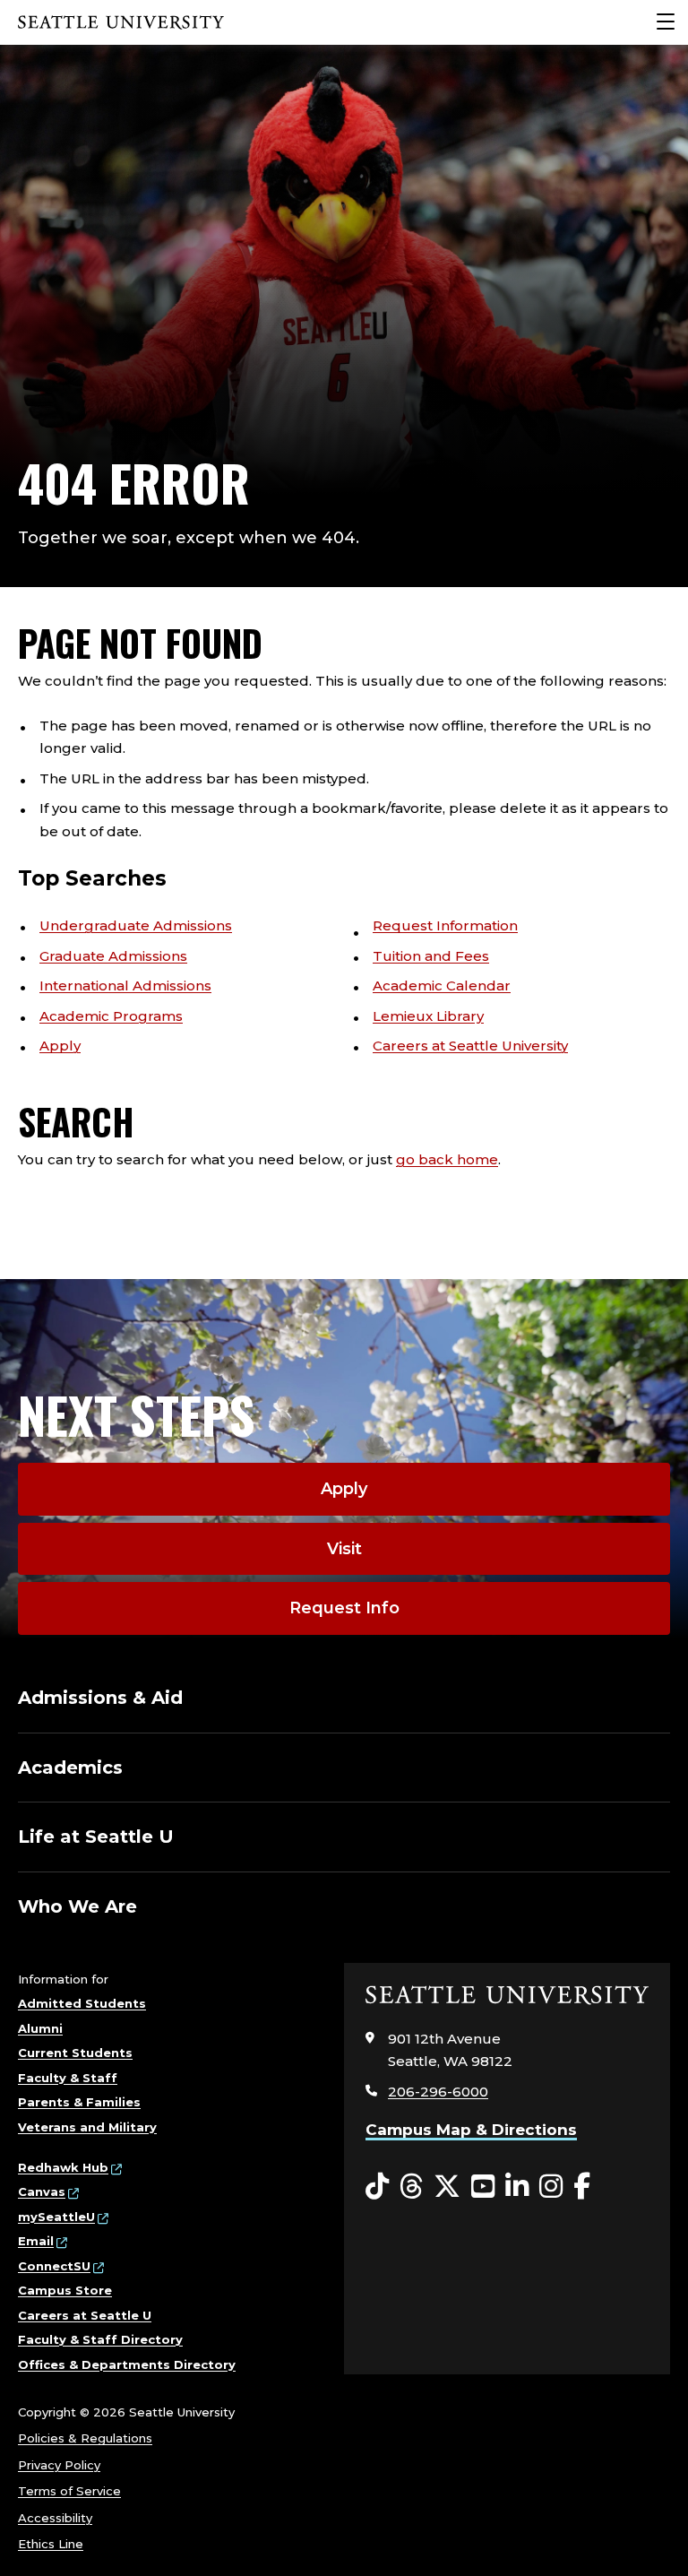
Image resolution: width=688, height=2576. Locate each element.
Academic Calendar (442, 985)
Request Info (344, 1608)
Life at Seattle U (96, 1837)
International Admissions (125, 985)
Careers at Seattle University (470, 1046)
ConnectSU (54, 2266)
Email (36, 2241)
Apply (60, 1046)
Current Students (75, 2053)
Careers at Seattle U (85, 2315)
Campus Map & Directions (471, 2130)
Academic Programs (111, 1016)
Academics (70, 1768)
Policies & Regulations (85, 2438)
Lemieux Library (428, 1016)
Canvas (42, 2191)
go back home (447, 1159)
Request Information (445, 925)
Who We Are (77, 1906)
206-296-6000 (438, 2092)
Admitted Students (82, 2003)
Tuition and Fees (431, 956)
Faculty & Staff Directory (100, 2339)
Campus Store (65, 2290)
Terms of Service (69, 2491)
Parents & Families (79, 2102)
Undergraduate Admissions (136, 925)
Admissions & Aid (100, 1698)
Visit (344, 1549)
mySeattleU (56, 2217)
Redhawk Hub (63, 2167)
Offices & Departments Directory (127, 2364)
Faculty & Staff (68, 2078)
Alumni (40, 2028)
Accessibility (55, 2518)
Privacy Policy (59, 2465)
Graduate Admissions (113, 956)
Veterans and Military (87, 2127)
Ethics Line (51, 2544)
